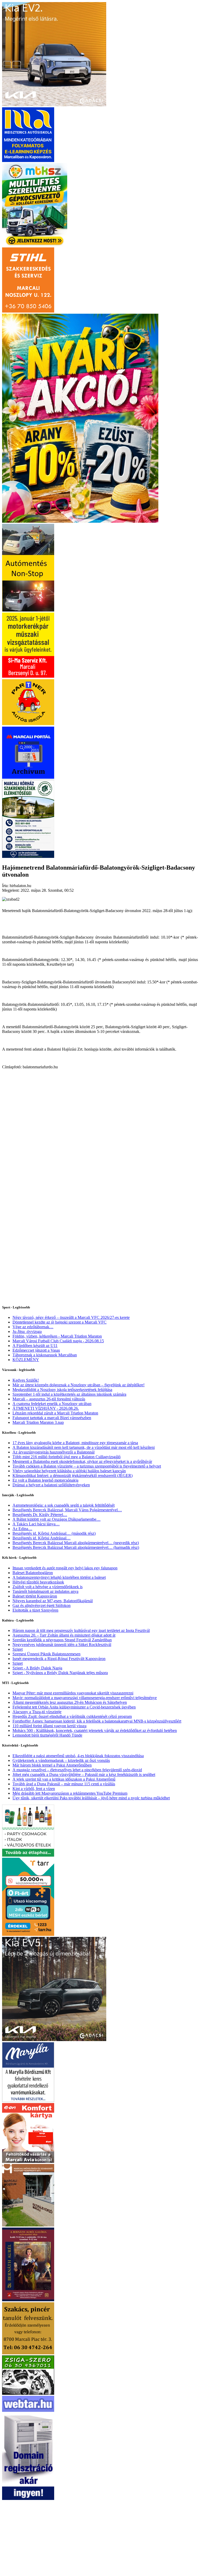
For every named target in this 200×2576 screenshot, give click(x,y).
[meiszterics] (28, 161)
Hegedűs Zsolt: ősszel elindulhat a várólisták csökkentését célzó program (72, 1716)
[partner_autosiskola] (28, 724)
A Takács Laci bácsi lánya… (36, 1524)
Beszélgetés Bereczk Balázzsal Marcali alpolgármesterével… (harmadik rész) (76, 1547)
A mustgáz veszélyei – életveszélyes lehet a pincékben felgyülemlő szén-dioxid (77, 1770)
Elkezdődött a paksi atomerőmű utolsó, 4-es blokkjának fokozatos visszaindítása (78, 1756)
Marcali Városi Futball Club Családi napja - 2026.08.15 (58, 1341)
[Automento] (28, 610)
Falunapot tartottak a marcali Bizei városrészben (52, 1418)
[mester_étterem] (28, 1855)
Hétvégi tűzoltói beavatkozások (38, 1582)
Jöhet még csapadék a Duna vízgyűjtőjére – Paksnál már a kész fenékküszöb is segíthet (84, 1774)
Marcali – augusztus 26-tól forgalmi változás (49, 1399)
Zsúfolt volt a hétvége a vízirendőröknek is (48, 1587)
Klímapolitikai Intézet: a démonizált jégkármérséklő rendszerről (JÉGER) (73, 1476)
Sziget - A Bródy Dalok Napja (37, 1668)
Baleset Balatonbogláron (33, 1573)
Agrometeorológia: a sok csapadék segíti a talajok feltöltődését (64, 1505)
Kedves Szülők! (26, 1380)
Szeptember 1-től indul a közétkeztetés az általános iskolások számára (69, 1394)
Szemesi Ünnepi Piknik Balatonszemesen (46, 1654)
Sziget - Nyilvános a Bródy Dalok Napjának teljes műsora (60, 1673)
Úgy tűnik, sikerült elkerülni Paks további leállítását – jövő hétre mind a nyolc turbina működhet (91, 1798)
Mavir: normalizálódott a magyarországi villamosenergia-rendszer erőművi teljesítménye (85, 1698)
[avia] (28, 2162)
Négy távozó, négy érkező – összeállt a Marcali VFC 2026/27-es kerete (71, 1317)
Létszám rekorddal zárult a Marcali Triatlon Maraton (55, 1413)
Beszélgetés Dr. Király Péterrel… (40, 1515)
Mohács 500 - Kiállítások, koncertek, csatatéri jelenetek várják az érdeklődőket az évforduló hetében (95, 1730)
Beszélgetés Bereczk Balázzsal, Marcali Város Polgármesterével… (67, 1510)
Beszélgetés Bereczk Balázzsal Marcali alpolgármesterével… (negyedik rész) (76, 1543)
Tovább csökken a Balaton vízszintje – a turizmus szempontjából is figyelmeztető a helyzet (87, 1466)
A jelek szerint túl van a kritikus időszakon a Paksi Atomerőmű (64, 1779)
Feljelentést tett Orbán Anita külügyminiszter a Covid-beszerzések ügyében (74, 1707)
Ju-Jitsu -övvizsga (27, 1331)
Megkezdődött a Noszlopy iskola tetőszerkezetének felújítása (62, 1390)
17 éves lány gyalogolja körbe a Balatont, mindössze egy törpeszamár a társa (75, 1443)
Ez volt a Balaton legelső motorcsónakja (45, 1480)
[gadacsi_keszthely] (54, 105)
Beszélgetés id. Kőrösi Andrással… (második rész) (54, 1533)
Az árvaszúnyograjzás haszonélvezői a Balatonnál (54, 1452)
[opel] (28, 676)
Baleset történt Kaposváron (35, 1596)
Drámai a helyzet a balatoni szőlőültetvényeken (51, 1485)
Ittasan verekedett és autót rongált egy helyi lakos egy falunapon (65, 1568)
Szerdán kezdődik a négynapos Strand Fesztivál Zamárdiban (62, 1640)
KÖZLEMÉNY (26, 1360)
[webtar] (28, 2499)
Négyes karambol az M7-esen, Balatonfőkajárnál (53, 1601)
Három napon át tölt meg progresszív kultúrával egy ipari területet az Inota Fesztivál (81, 1630)
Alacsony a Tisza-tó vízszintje (37, 1712)
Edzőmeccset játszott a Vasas (36, 1350)
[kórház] (28, 856)
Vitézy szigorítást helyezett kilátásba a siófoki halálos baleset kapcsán (69, 1471)
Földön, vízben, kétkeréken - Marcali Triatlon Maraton (57, 1336)
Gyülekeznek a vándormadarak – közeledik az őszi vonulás (61, 1760)
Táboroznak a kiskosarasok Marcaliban (45, 1355)
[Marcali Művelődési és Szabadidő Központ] (28, 2225)
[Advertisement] (100, 1119)
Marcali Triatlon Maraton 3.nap (38, 1422)
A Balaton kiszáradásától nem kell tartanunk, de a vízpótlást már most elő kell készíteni (84, 1447)
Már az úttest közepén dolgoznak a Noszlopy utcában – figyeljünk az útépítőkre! (79, 1385)
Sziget (18, 1649)
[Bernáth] (28, 2300)
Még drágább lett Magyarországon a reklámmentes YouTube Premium (70, 1793)
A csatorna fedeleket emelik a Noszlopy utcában (52, 1404)
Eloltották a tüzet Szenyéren (35, 1610)
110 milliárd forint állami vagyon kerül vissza (49, 1726)
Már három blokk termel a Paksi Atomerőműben (52, 1765)
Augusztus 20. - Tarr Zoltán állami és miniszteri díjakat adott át (64, 1635)
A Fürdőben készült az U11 (35, 1346)
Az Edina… (22, 1529)
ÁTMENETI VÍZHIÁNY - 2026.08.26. (46, 1408)
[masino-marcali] (80, 521)
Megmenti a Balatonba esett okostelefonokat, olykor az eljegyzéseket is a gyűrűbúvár (82, 1461)
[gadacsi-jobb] (54, 2040)
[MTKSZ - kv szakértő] (35, 245)
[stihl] (28, 311)
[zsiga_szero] (28, 2393)
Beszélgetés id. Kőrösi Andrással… (42, 1538)
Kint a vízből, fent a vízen (34, 1789)
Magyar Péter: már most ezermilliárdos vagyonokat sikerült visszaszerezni (73, 1693)
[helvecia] (28, 2353)
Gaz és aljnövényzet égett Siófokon (42, 1605)
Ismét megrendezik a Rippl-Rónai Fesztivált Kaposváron (59, 1659)
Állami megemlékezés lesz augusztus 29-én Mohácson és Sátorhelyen (70, 1702)
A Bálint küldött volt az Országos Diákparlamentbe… (57, 1519)
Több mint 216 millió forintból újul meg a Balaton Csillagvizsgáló (67, 1457)
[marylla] (28, 2101)
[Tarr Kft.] (28, 1934)
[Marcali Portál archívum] (28, 777)
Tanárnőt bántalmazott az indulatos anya (45, 1591)
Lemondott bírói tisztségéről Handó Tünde (47, 1735)
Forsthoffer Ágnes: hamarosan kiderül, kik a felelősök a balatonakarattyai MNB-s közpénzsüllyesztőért (97, 1721)
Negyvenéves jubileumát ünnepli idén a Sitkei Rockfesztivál (62, 1645)
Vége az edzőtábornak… (33, 1327)
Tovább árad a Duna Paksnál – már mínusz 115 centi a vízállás (64, 1784)
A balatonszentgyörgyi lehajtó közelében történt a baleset (59, 1577)
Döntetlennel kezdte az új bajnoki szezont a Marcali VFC (60, 1322)
